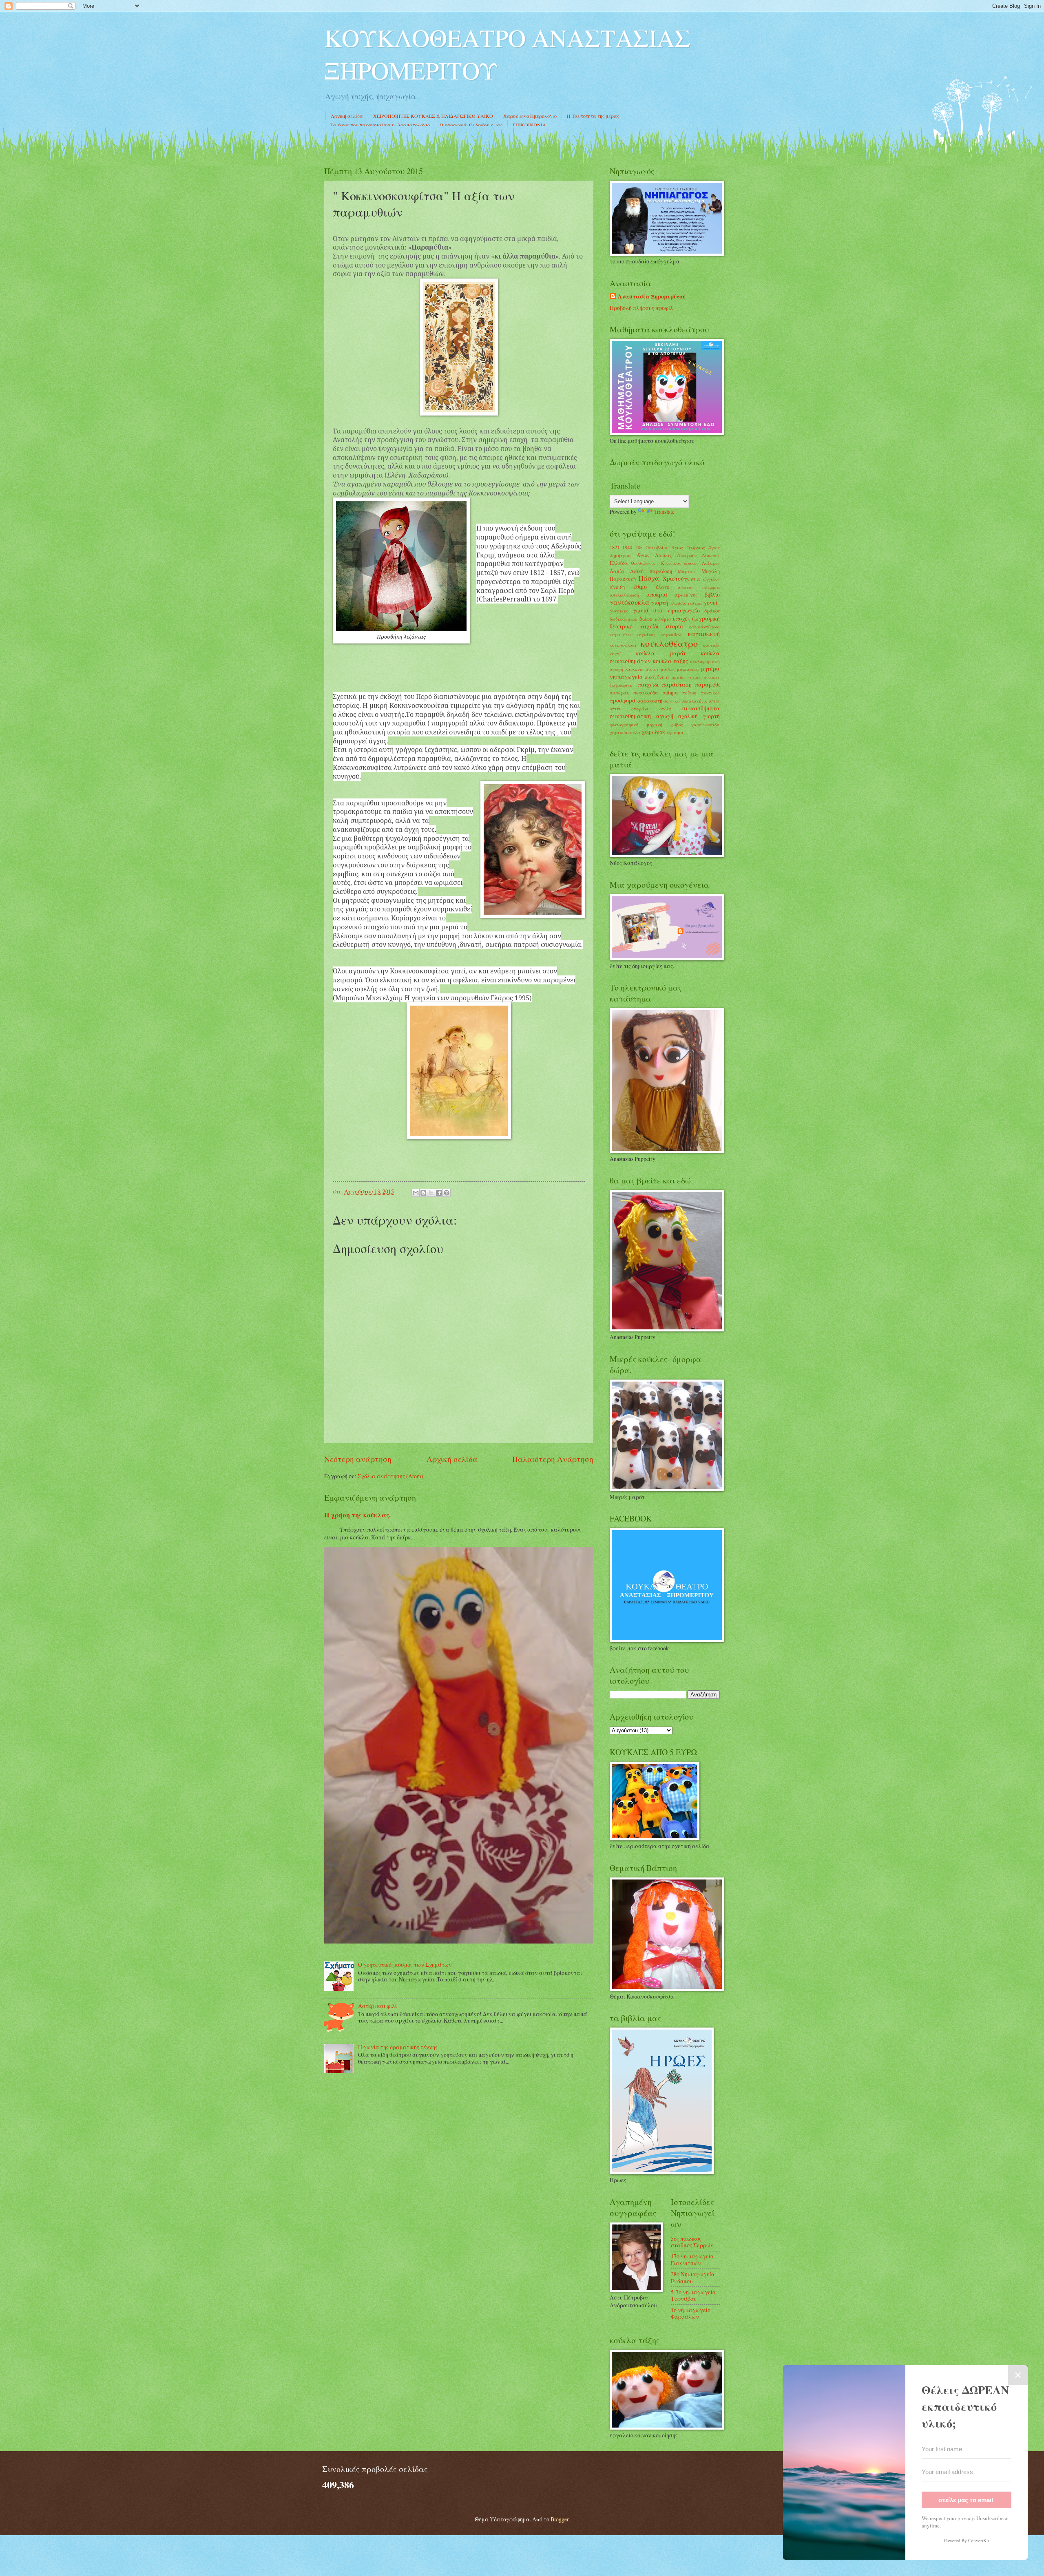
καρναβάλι (672, 634)
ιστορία (674, 626)
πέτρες (694, 677)
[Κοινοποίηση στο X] (431, 1193)
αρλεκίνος (686, 595)
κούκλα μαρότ (661, 653)
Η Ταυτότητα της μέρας (593, 116)
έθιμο (640, 587)
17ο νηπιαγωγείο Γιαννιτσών (692, 2260)
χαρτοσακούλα (625, 732)
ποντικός (710, 693)
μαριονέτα (688, 669)
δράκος (712, 610)
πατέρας (619, 692)
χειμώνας (654, 732)
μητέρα (710, 669)
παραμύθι (707, 684)
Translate (664, 512)
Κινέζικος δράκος (680, 563)
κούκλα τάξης (671, 661)
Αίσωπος (711, 555)
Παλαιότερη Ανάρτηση (553, 1459)
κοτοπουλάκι (623, 645)
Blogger (560, 2519)
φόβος (677, 724)
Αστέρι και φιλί (377, 2006)
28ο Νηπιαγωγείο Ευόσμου (692, 2277)
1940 (627, 547)
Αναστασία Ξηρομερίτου (652, 297)
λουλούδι (635, 669)
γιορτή (660, 603)
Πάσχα (649, 578)
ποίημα (670, 692)
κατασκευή (704, 634)
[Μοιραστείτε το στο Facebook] (439, 1193)
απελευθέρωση (624, 595)
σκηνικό (672, 701)
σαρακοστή (650, 701)
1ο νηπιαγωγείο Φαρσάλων (691, 2313)
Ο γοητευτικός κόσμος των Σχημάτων (405, 1965)
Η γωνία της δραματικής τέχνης (398, 2047)
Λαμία (617, 571)
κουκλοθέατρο (669, 643)
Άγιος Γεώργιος (688, 547)
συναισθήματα (701, 708)
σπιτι (615, 709)
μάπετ (652, 669)
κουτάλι (711, 645)
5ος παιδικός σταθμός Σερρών (692, 2242)
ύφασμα (675, 732)
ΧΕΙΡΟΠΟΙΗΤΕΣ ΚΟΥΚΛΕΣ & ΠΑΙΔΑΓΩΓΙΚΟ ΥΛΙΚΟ (433, 116)
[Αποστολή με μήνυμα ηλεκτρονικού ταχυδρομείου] (416, 1193)
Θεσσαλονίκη (644, 563)
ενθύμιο (663, 619)
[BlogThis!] (423, 1193)
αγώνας (686, 587)
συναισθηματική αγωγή (641, 716)
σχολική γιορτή (699, 716)
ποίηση (689, 693)
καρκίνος (646, 634)
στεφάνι (640, 709)
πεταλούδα (646, 692)
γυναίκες (619, 611)
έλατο (662, 587)
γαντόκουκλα (629, 602)
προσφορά (623, 700)
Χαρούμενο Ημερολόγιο (530, 116)
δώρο (646, 618)
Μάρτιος (687, 571)
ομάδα (678, 677)
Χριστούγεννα (681, 578)
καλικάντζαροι (704, 627)
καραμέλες (621, 634)
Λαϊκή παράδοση (651, 571)
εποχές (681, 618)
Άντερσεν (687, 555)
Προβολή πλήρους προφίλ (641, 308)
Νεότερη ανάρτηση (358, 1459)
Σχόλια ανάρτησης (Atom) (390, 1476)
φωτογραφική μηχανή (636, 724)
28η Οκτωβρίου (652, 547)
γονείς (712, 603)
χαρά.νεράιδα (706, 724)
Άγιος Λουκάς (654, 555)
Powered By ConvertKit (967, 2540)
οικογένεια (657, 677)
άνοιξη (617, 587)
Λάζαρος (711, 563)
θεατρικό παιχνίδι (634, 626)
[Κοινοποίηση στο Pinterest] (447, 1193)
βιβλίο (712, 594)
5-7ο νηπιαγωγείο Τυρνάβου (693, 2295)
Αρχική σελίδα (347, 116)
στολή (666, 709)
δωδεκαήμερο (624, 619)
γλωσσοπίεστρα (686, 603)
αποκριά (657, 594)
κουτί (615, 653)
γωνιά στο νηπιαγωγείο (666, 610)
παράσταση (677, 684)
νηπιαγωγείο (626, 677)
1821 (615, 547)
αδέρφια (711, 587)
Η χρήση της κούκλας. (357, 1515)
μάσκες (668, 669)
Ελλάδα (619, 563)
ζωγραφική (706, 618)
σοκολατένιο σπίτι (701, 701)
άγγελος (711, 579)
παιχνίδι (648, 684)
